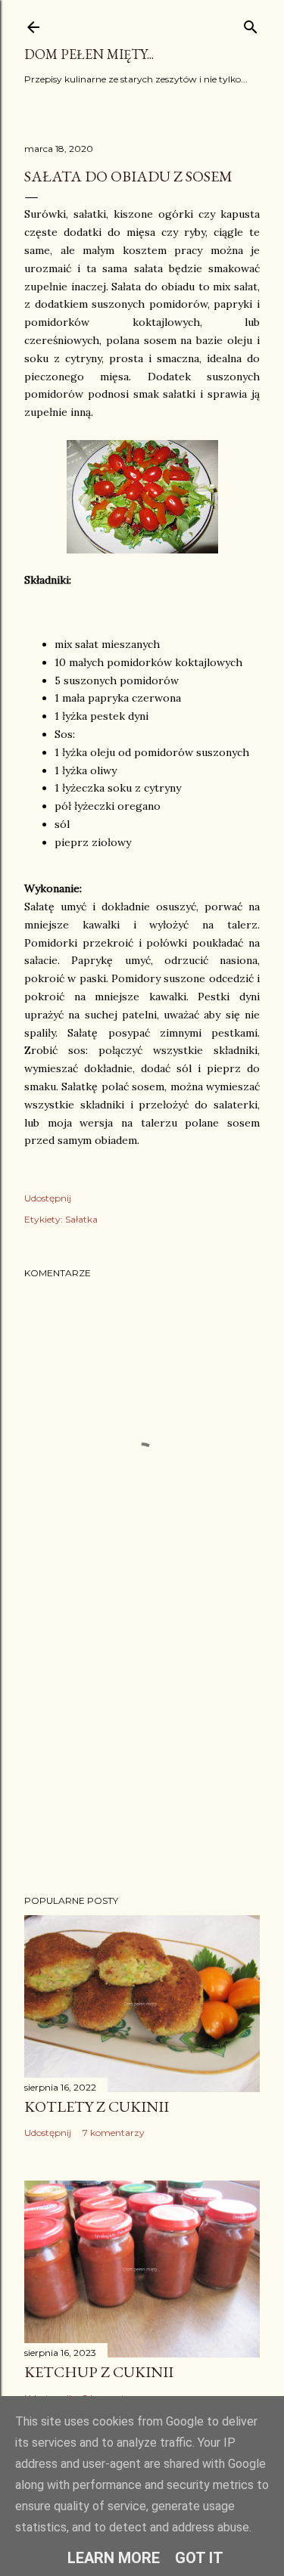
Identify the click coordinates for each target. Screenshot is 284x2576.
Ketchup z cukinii (99, 2372)
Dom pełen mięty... (89, 54)
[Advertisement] (142, 1762)
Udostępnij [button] (48, 1198)
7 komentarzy (114, 2133)
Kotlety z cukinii (97, 2106)
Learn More (114, 2558)
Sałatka (81, 1219)
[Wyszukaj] (251, 24)
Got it (199, 2558)
